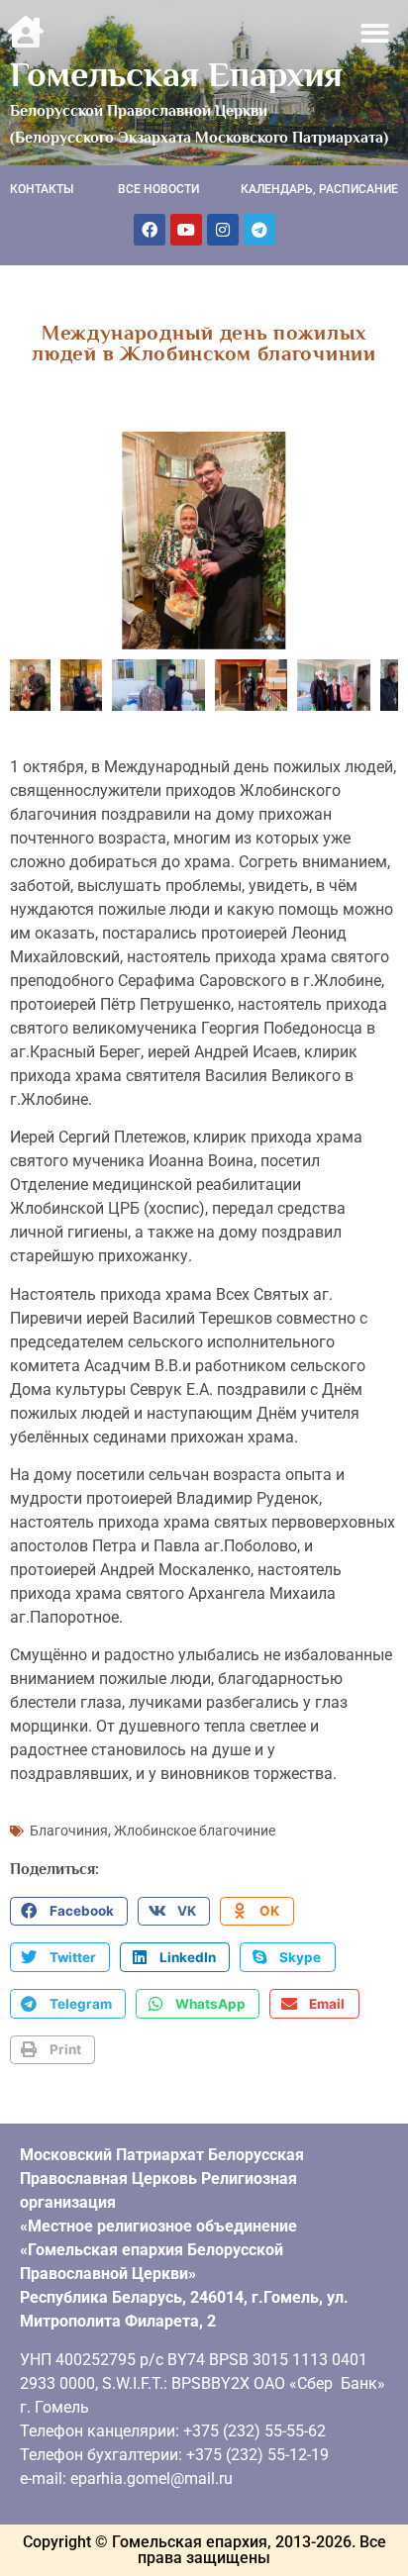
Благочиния (69, 1831)
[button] (376, 33)
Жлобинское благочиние (195, 1831)
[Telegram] (259, 230)
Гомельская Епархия (176, 74)
